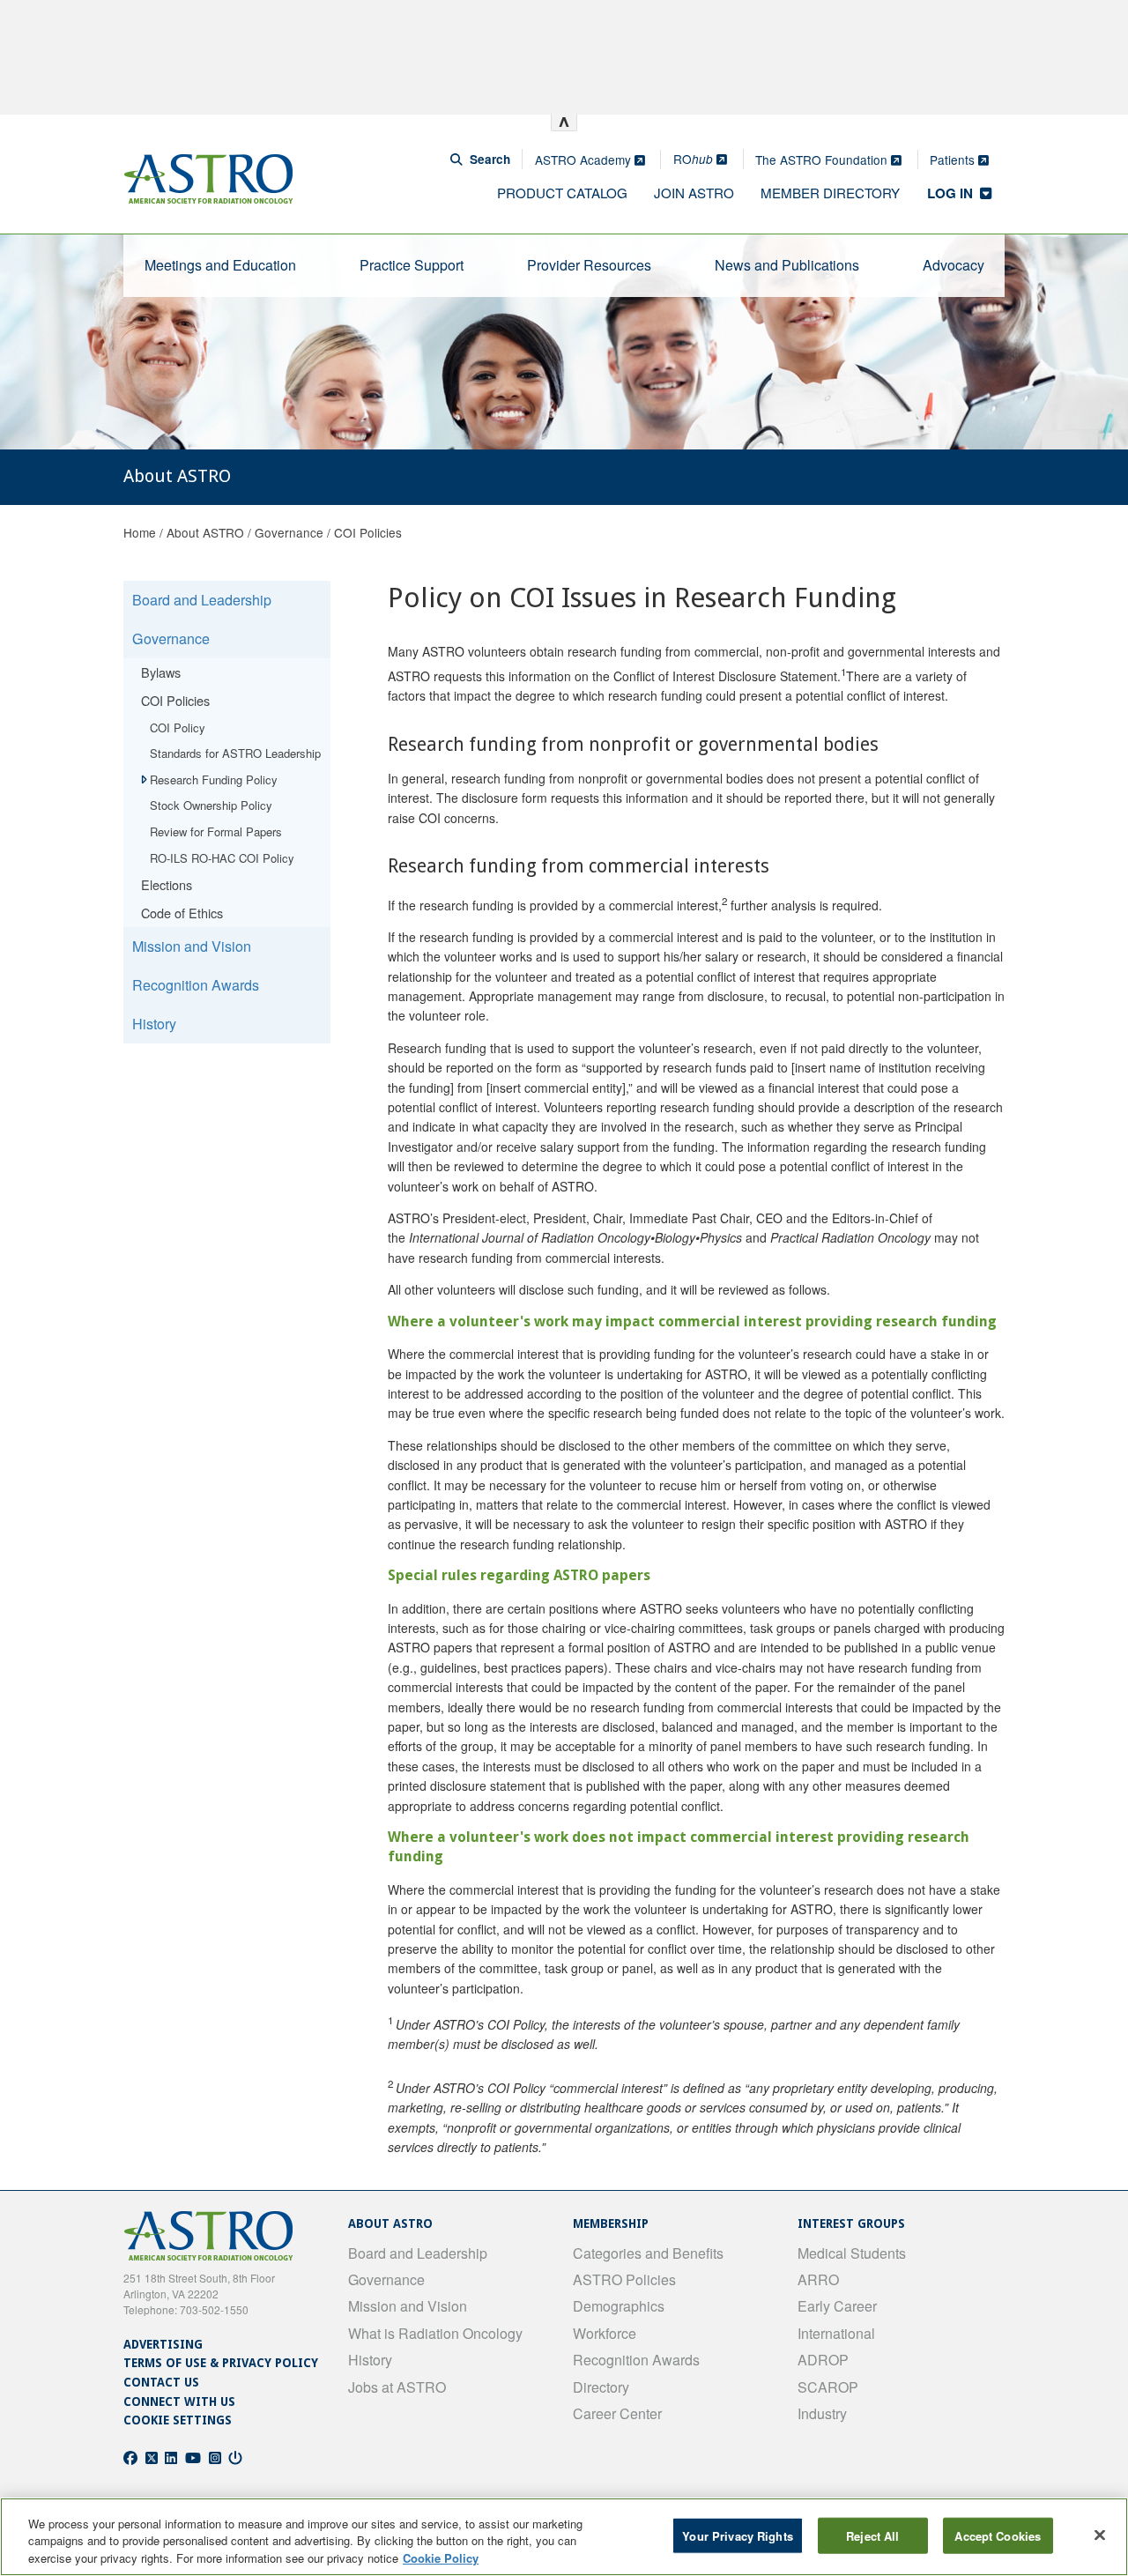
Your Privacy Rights (737, 2535)
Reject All (872, 2535)
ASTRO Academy (585, 160)
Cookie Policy (441, 2558)
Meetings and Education (220, 265)
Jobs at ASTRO (397, 2387)
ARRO (818, 2279)
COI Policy (178, 728)
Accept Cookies (998, 2535)
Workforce (605, 2333)
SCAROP (828, 2387)
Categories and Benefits (648, 2253)
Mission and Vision (192, 946)
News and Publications (787, 265)
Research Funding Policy (214, 779)
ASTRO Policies (624, 2279)
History (154, 1024)
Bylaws (161, 672)
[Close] (1100, 2535)
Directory (601, 2387)
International (836, 2333)
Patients (954, 160)
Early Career (837, 2306)
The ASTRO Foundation (823, 160)
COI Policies (368, 532)
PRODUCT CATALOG (562, 193)
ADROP (823, 2360)
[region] (564, 2537)
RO (693, 159)
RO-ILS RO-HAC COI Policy (222, 858)
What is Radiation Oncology (435, 2333)
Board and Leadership (202, 600)
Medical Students (852, 2253)
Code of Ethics (182, 913)
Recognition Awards (196, 985)
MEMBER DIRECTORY (830, 193)
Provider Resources (589, 265)
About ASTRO (205, 532)
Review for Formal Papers (216, 831)
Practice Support (412, 265)
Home (140, 532)
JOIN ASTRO (694, 193)
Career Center (617, 2413)
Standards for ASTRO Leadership (235, 753)
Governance (289, 532)
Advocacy (954, 265)
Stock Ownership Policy (211, 805)
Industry (822, 2413)
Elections (167, 884)
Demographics (619, 2306)
